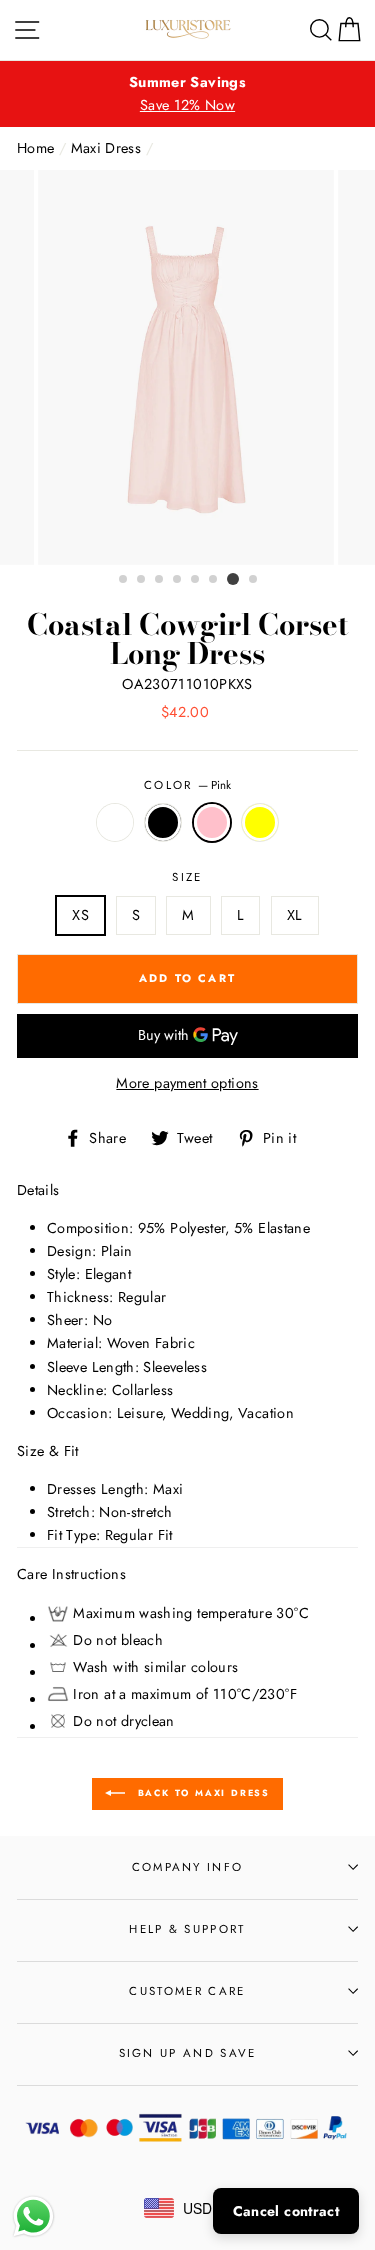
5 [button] (196, 580)
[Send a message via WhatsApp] (33, 2216)
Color (187, 785)
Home (35, 148)
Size (187, 877)
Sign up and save (188, 2053)
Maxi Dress (106, 148)
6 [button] (214, 580)
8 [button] (254, 580)
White (115, 822)
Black (163, 822)
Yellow (260, 822)
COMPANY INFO (188, 1867)
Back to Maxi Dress (201, 1792)
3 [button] (160, 580)
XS (80, 915)
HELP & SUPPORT (187, 1929)
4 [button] (178, 580)
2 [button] (142, 580)
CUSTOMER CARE (187, 1991)
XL (295, 915)
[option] (187, 94)
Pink (212, 822)
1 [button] (124, 580)
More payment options (187, 1083)
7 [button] (233, 579)
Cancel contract (286, 2211)
